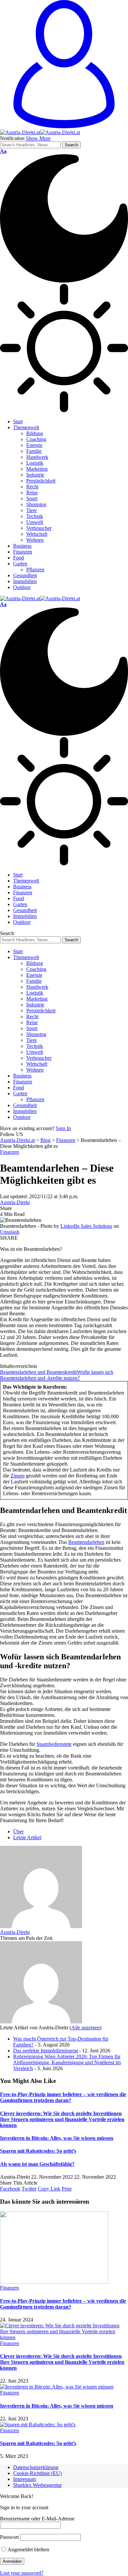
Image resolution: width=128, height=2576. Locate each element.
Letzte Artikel (27, 1837)
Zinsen (18, 1476)
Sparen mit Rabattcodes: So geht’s (38, 2151)
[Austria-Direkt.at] (40, 132)
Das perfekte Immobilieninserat (45, 2051)
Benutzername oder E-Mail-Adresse (37, 2519)
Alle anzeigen (85, 2028)
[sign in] (64, 126)
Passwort (9, 2537)
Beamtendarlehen (86, 1542)
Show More (38, 138)
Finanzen (10, 1152)
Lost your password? (22, 2573)
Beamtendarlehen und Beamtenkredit (38, 1372)
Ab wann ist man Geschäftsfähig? (37, 2164)
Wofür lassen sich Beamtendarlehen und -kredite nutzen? (57, 1375)
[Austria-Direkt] (41, 1926)
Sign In (63, 1128)
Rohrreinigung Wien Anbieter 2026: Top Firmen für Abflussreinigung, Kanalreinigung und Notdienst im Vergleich (67, 2062)
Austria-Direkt (15, 1202)
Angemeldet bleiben (28, 2550)
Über (18, 1832)
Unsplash (10, 1232)
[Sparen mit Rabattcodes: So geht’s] (38, 2425)
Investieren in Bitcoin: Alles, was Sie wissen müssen (57, 2138)
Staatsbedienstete (54, 1744)
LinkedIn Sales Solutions (86, 1226)
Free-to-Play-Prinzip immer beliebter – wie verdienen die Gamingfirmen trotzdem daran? (63, 2097)
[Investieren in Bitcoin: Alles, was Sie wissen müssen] (57, 2387)
